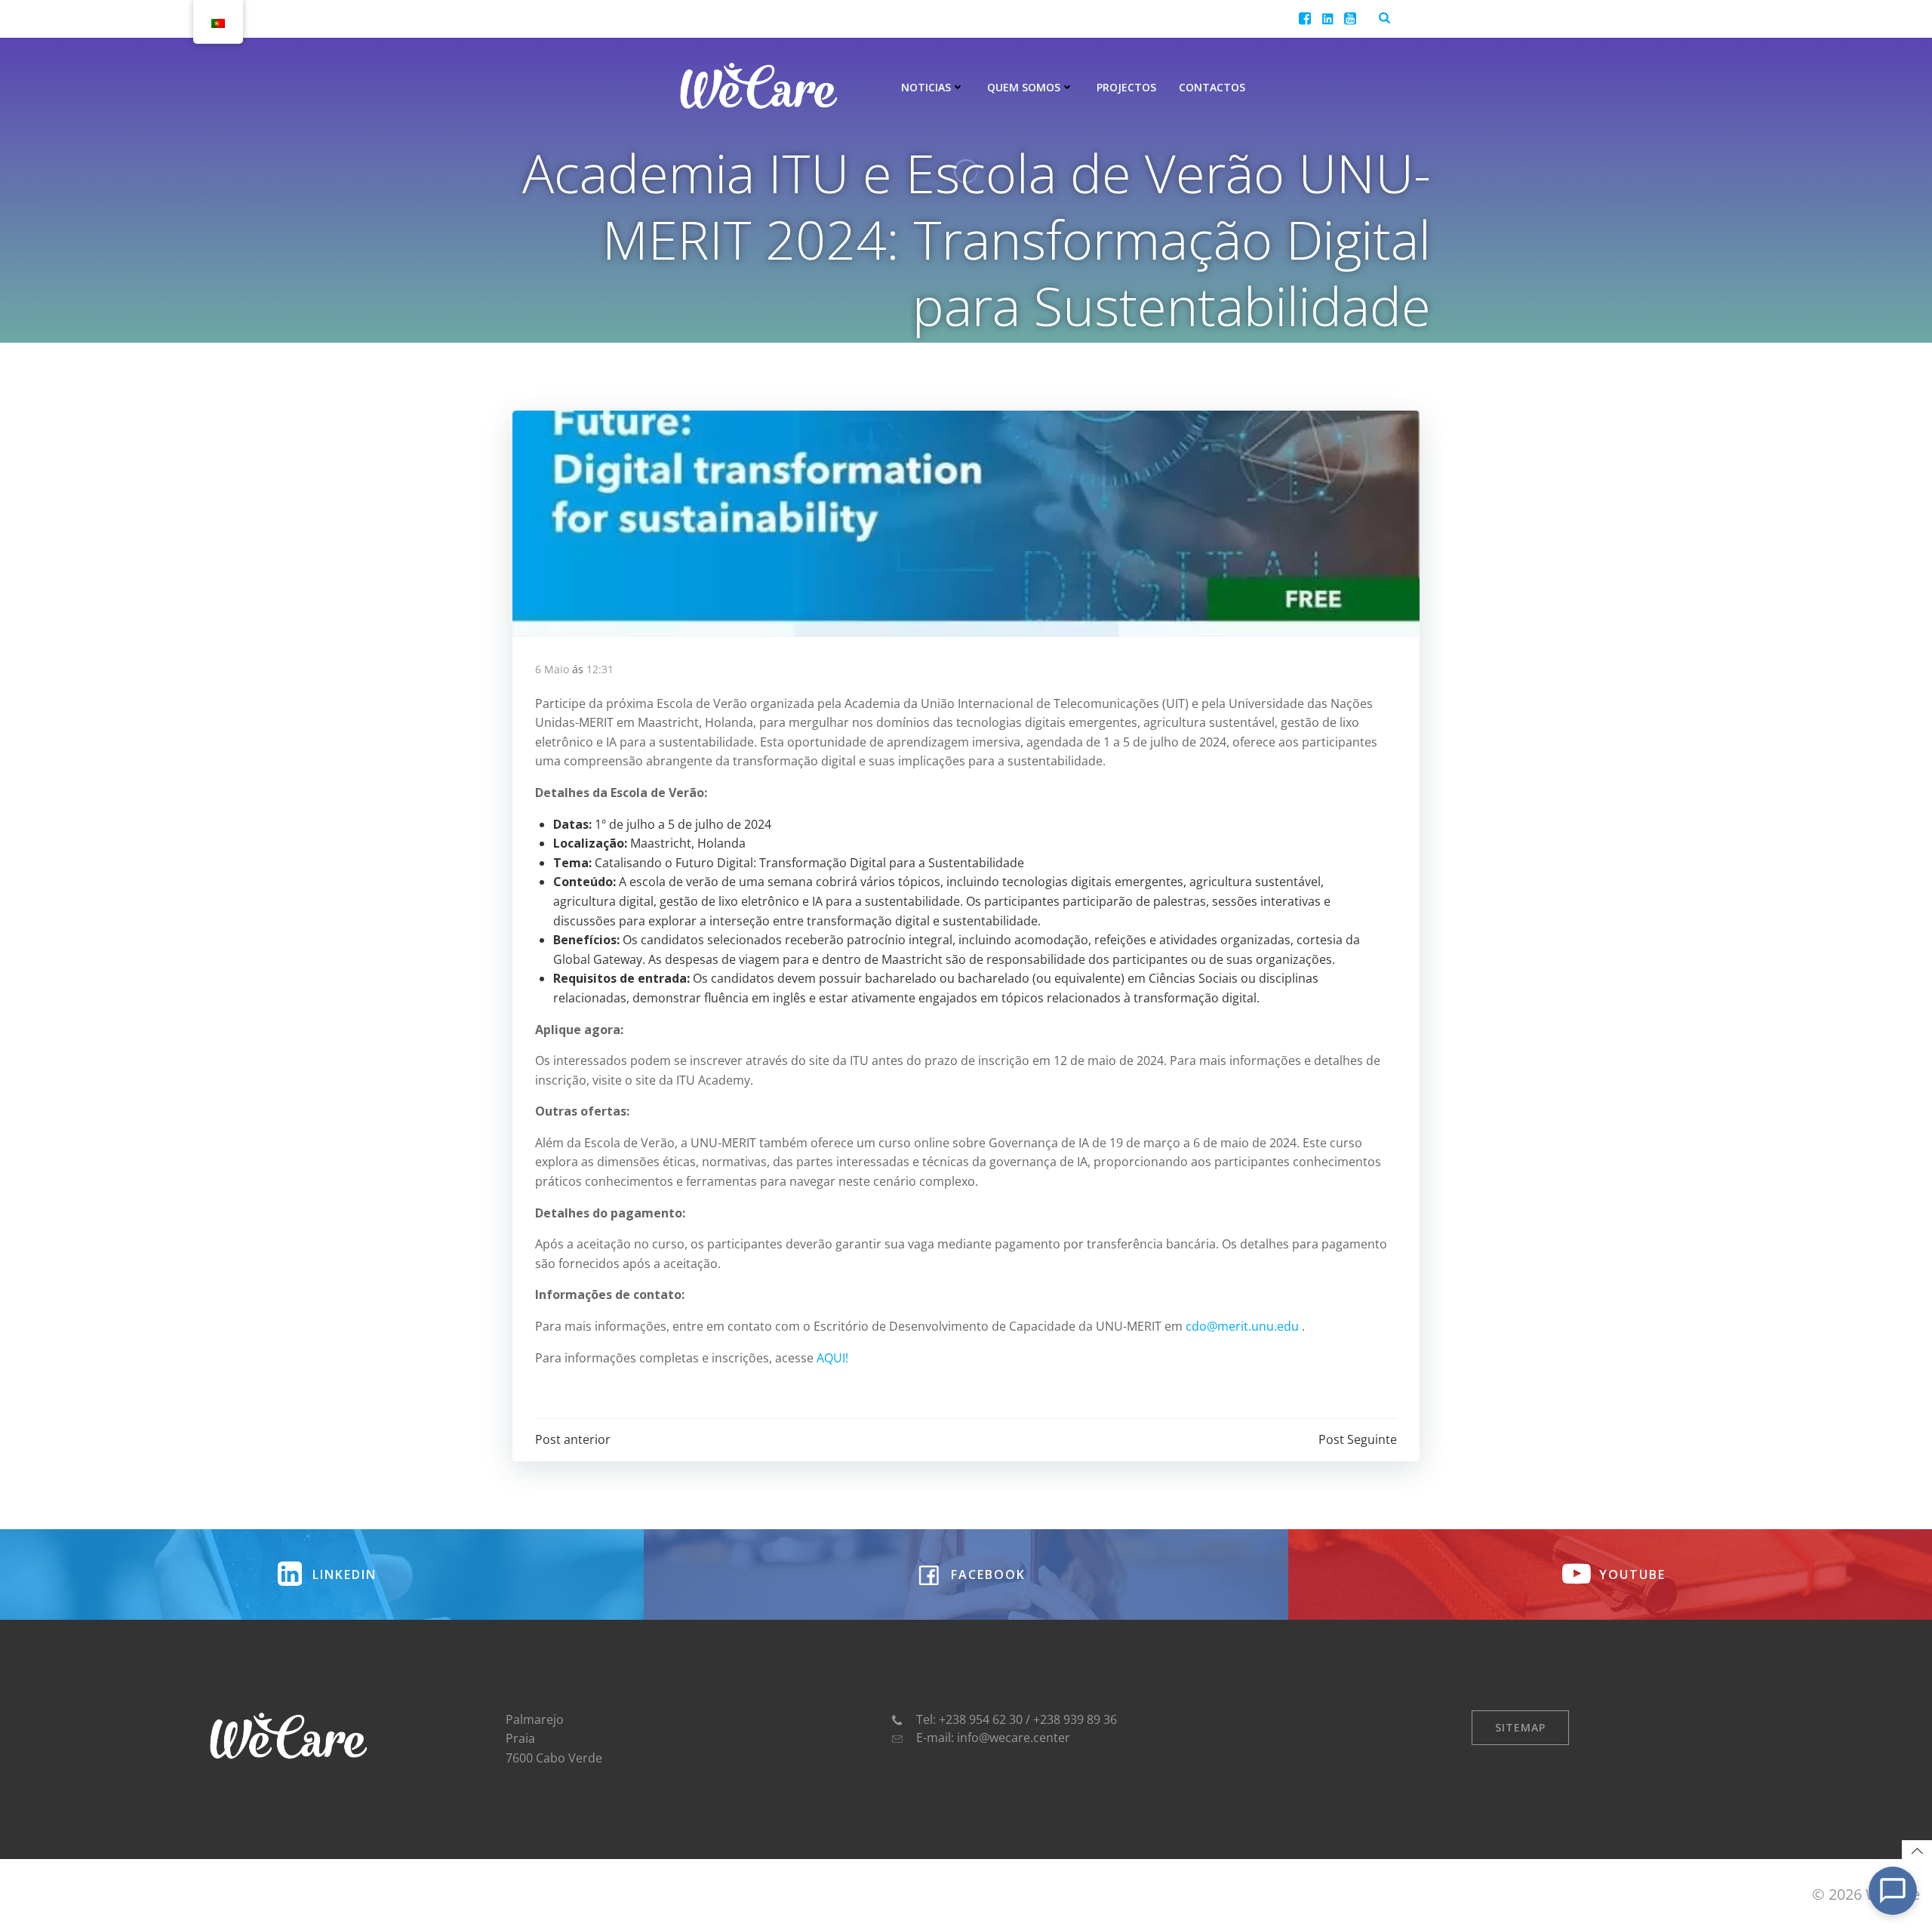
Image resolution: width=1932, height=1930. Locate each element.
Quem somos (1024, 87)
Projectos (1126, 87)
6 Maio (552, 669)
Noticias (926, 87)
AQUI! (834, 1358)
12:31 (600, 669)
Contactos (1212, 87)
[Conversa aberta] (1893, 1891)
